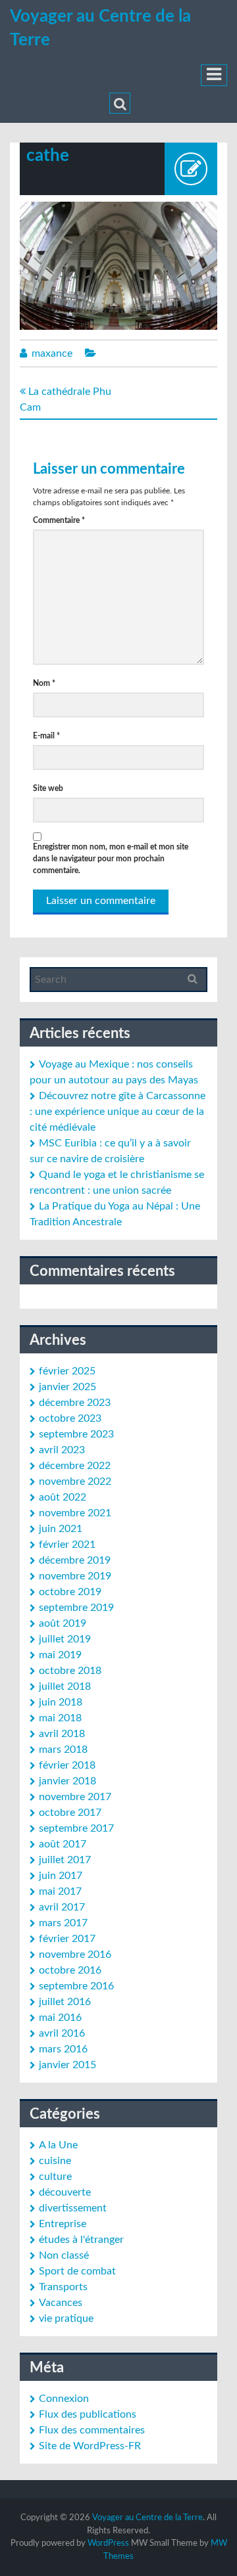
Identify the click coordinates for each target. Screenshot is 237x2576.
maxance (52, 353)
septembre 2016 (76, 1986)
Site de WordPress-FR (90, 2446)
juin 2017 (61, 1876)
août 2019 (63, 1623)
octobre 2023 (70, 1418)
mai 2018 (60, 1718)
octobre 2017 (70, 1813)
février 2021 (67, 1545)
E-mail (46, 736)
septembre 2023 (76, 1434)
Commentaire (59, 520)
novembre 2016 (75, 1955)
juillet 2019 (65, 1639)
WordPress (108, 2543)
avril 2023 (62, 1450)
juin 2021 (61, 1529)
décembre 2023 (75, 1403)
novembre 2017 (75, 1797)
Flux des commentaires (92, 2430)
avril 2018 (62, 1734)
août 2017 (63, 1844)
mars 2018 (63, 1750)
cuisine (55, 2161)
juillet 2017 (65, 1860)
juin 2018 (61, 1702)
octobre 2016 (70, 1970)
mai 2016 (60, 2018)
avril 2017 (62, 1907)
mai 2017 (60, 1891)
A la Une (58, 2145)
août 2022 (63, 1497)
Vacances (61, 2303)
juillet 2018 (65, 1686)
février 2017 (67, 1939)
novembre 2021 (75, 1513)
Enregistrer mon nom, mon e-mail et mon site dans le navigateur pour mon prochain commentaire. (111, 859)
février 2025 (67, 1371)
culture (55, 2177)
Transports (63, 2287)
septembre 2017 (76, 1828)
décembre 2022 (75, 1466)
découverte (65, 2192)
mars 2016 (63, 2049)
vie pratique (66, 2318)
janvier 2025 (67, 1387)
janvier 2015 (67, 2065)
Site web (48, 788)
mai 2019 (60, 1655)
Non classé (64, 2255)
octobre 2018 (70, 1671)
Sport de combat (77, 2271)
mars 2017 (63, 1923)
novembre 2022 (75, 1481)
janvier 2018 (67, 1781)
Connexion (64, 2399)
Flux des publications (88, 2414)
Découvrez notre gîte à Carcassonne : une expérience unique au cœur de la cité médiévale (118, 1112)
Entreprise (63, 2224)
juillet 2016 (65, 2002)
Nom (44, 683)
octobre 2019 (70, 1592)
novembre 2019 (75, 1576)
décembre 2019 (75, 1560)
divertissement (73, 2208)
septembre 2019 (76, 1608)
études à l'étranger (81, 2240)
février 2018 (67, 1765)
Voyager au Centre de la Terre (147, 2518)
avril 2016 (62, 2033)
